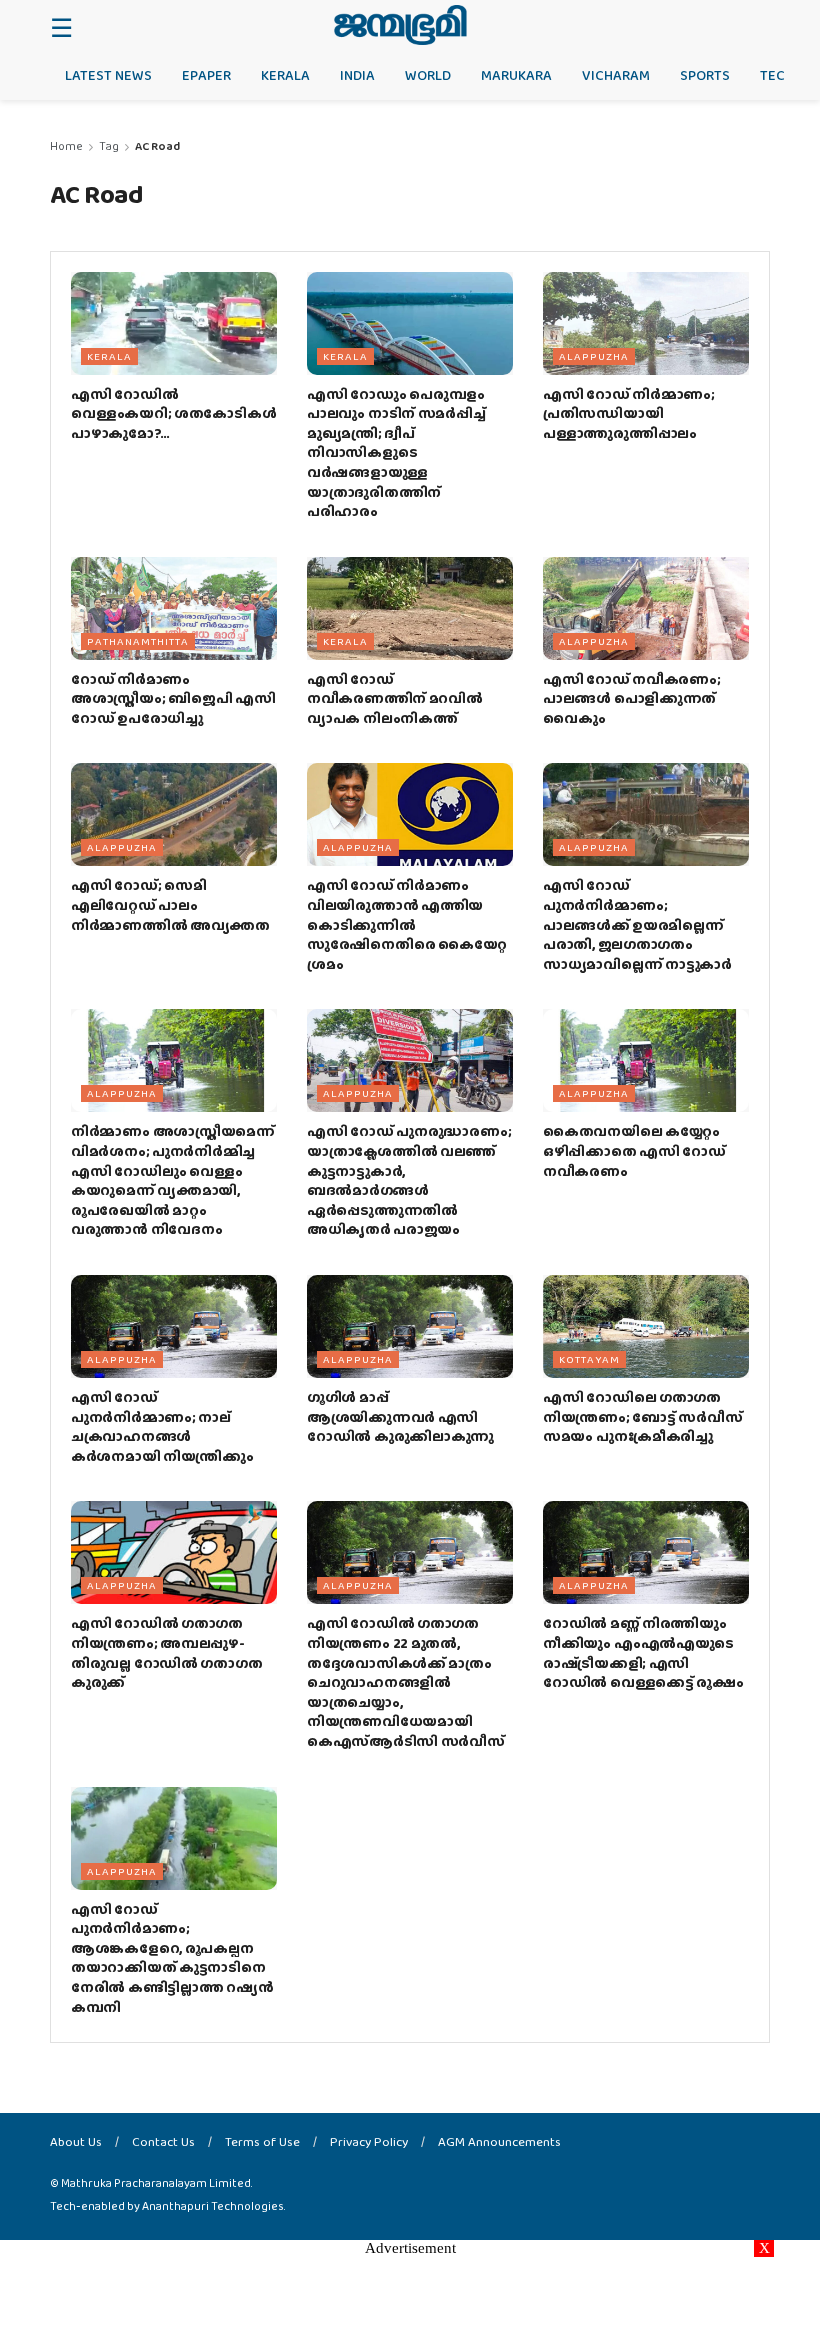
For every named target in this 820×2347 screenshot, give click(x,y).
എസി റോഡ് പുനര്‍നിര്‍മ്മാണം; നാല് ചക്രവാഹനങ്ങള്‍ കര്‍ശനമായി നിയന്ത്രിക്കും (162, 1426)
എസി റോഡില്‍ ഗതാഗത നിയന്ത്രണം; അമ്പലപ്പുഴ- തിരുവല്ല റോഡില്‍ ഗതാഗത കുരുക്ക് (166, 1652)
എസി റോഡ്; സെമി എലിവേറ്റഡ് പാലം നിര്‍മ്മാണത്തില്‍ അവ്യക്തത (170, 904)
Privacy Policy (369, 2141)
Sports (705, 75)
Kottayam (589, 1359)
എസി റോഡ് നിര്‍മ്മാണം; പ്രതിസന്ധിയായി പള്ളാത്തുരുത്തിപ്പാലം (629, 413)
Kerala (285, 75)
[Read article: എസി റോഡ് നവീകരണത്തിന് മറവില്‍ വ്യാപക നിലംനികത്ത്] (410, 608)
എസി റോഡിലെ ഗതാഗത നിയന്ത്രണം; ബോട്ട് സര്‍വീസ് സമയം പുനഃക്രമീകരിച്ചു (642, 1416)
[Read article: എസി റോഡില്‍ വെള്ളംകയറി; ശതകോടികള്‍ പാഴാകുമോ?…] (174, 323)
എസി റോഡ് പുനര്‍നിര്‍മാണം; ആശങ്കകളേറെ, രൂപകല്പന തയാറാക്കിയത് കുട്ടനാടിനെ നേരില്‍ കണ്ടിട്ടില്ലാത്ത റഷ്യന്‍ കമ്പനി (172, 1958)
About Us (76, 2141)
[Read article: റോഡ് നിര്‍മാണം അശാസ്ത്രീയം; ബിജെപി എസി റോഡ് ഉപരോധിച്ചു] (174, 608)
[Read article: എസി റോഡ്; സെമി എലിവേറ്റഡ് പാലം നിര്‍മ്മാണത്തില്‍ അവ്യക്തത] (174, 814)
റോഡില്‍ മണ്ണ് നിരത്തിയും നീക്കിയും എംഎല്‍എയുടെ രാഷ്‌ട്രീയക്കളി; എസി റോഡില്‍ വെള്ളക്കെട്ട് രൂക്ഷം (643, 1652)
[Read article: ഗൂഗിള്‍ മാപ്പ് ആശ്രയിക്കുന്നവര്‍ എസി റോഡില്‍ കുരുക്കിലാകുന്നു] (410, 1326)
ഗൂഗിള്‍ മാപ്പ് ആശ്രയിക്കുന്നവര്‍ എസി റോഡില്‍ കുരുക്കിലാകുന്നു (400, 1416)
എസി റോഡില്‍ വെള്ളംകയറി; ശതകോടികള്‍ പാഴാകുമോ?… (173, 413)
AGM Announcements (499, 2141)
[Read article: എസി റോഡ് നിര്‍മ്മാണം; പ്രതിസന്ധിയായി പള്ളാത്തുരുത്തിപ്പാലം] (646, 323)
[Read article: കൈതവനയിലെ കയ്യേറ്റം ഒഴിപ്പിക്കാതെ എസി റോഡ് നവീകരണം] (646, 1060)
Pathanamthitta (138, 641)
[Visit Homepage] (400, 25)
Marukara (516, 75)
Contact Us (163, 2141)
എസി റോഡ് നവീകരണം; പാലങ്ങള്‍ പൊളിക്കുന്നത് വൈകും (632, 698)
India (357, 75)
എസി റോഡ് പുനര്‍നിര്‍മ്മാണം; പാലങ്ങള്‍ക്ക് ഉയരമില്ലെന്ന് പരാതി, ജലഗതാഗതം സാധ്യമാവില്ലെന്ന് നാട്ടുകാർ (637, 924)
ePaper (206, 75)
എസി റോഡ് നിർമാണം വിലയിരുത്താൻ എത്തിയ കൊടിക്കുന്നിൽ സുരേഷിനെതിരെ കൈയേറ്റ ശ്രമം (407, 924)
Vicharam (616, 75)
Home (66, 146)
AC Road (157, 146)
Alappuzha (594, 356)
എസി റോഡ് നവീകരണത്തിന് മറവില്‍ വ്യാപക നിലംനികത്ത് (395, 698)
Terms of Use (262, 2141)
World (428, 75)
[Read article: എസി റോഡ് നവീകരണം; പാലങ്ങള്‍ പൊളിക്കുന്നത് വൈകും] (646, 608)
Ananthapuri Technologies (213, 2206)
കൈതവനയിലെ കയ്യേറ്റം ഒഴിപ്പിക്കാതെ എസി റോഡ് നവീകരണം (634, 1150)
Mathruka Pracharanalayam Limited (156, 2183)
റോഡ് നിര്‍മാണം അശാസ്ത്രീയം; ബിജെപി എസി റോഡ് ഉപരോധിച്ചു (173, 698)
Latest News (108, 75)
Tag (109, 146)
